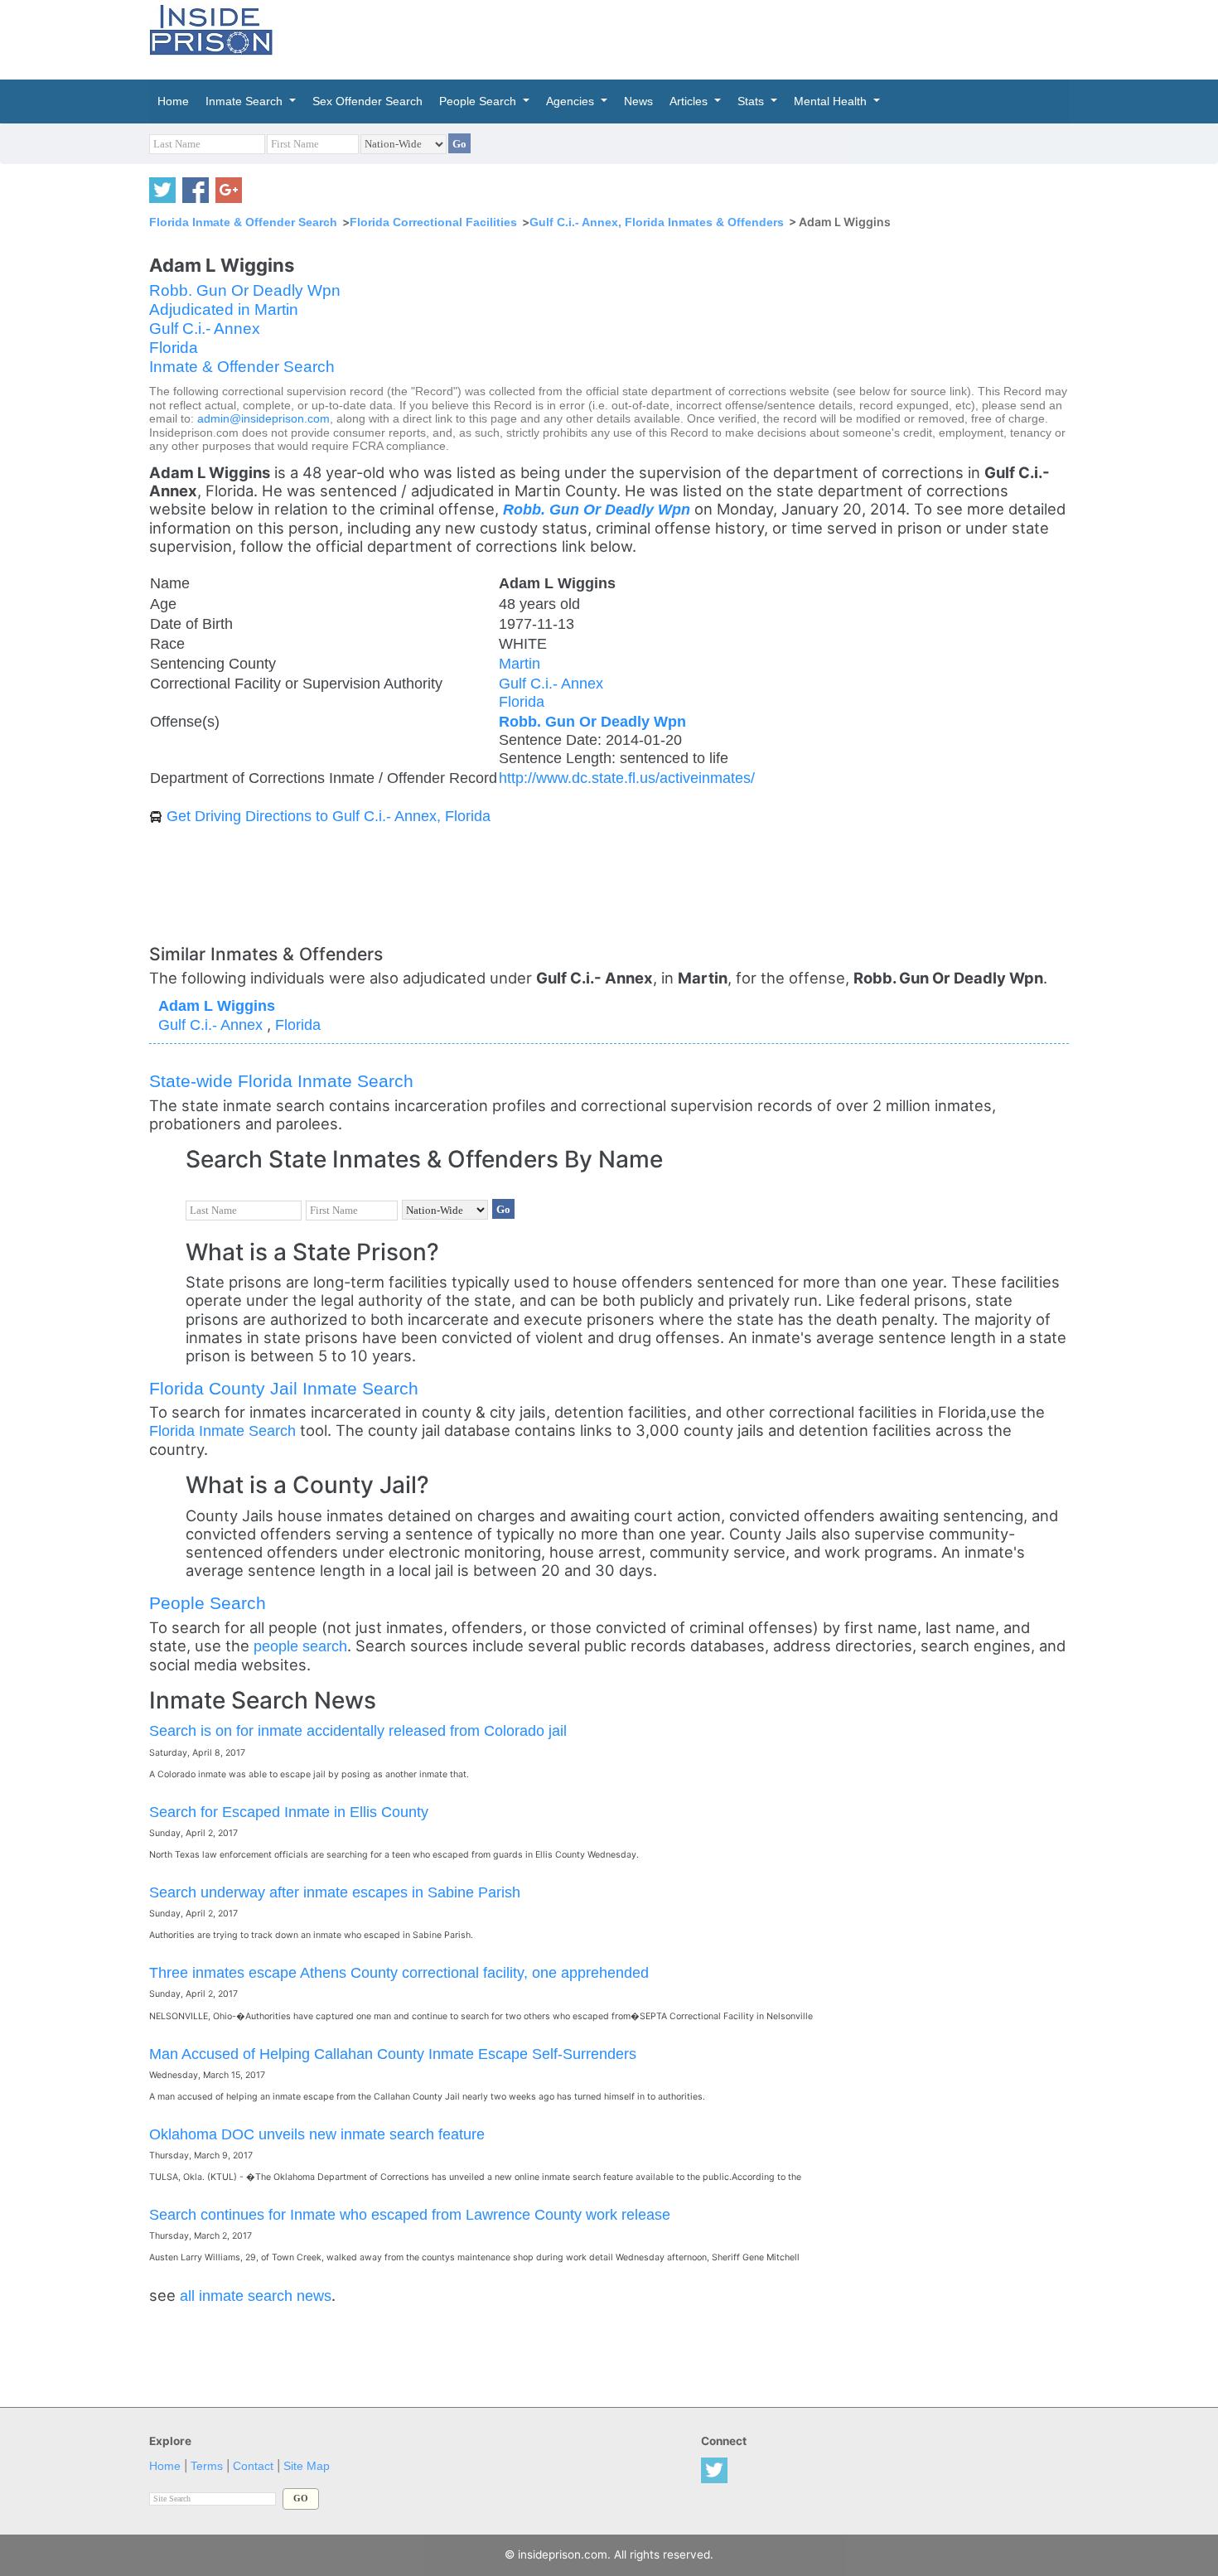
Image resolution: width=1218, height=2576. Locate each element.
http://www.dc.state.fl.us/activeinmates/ (627, 778)
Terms (207, 2466)
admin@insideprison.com (263, 419)
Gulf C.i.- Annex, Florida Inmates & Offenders (657, 222)
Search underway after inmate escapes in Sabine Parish (335, 1892)
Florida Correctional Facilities (433, 222)
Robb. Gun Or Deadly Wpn (245, 290)
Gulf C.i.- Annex (205, 329)
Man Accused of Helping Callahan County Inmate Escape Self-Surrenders (393, 2054)
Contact (253, 2466)
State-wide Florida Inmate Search (281, 1081)
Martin (520, 663)
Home (165, 2466)
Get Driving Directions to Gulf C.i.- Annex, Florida (329, 816)
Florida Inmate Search (222, 1431)
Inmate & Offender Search (242, 367)
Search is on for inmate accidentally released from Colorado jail (358, 1730)
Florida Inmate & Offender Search (243, 222)
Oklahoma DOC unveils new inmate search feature (317, 2134)
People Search (208, 1603)
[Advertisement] (687, 37)
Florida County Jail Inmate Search (284, 1388)
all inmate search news (256, 2296)
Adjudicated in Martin (224, 309)
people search (300, 1646)
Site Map (307, 2466)
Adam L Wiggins (217, 1005)
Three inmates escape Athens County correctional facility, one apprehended (399, 1972)
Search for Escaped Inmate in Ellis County (289, 1812)
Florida (174, 348)
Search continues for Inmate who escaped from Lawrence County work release (410, 2214)
